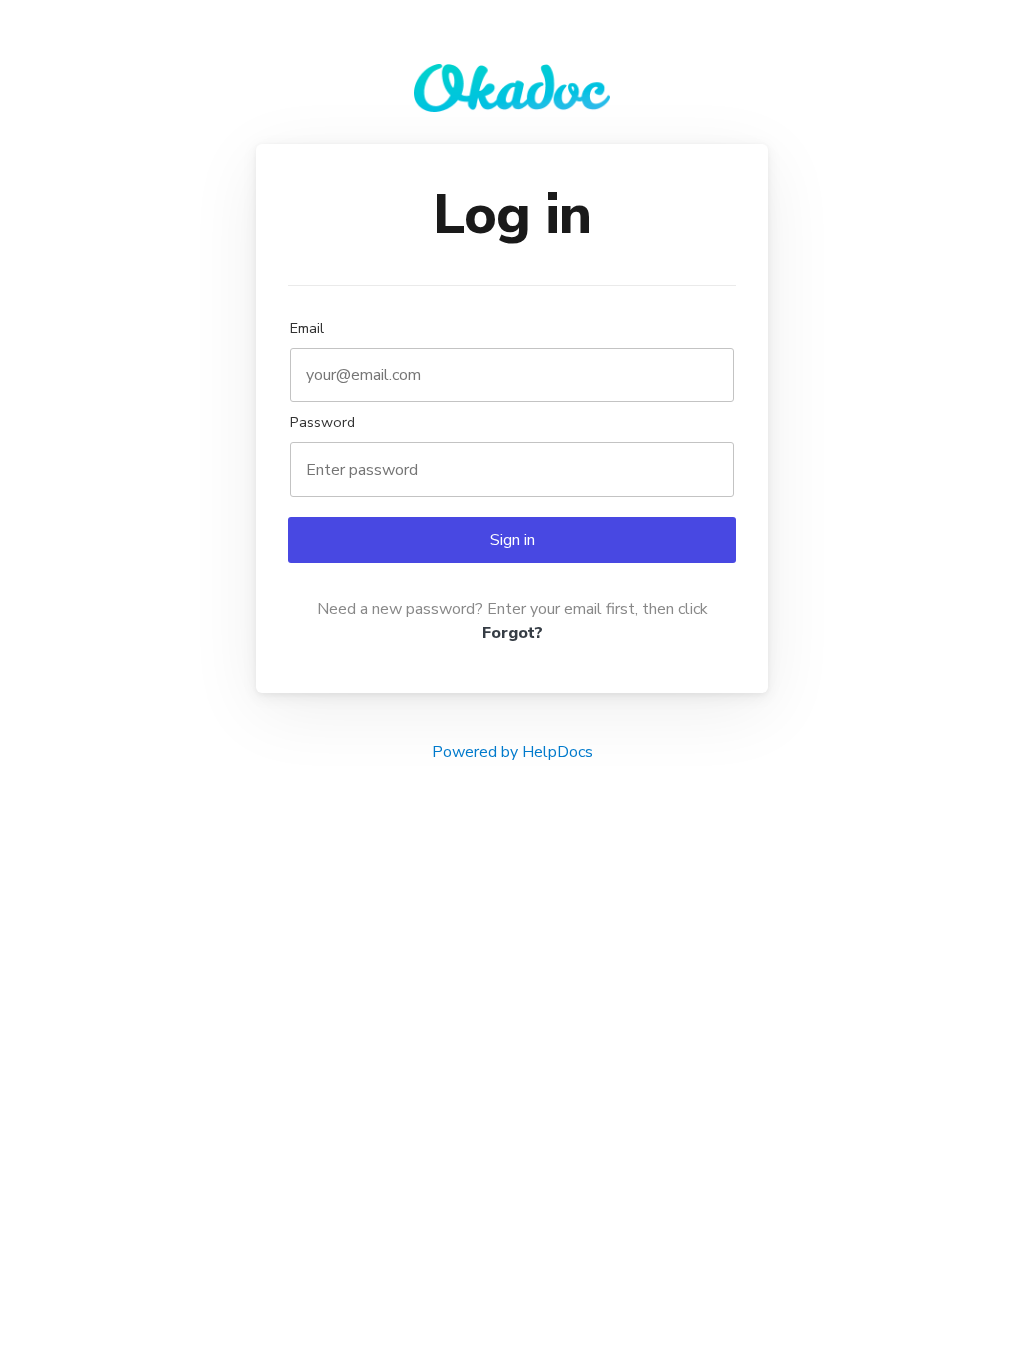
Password (322, 422)
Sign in (512, 540)
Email (307, 328)
